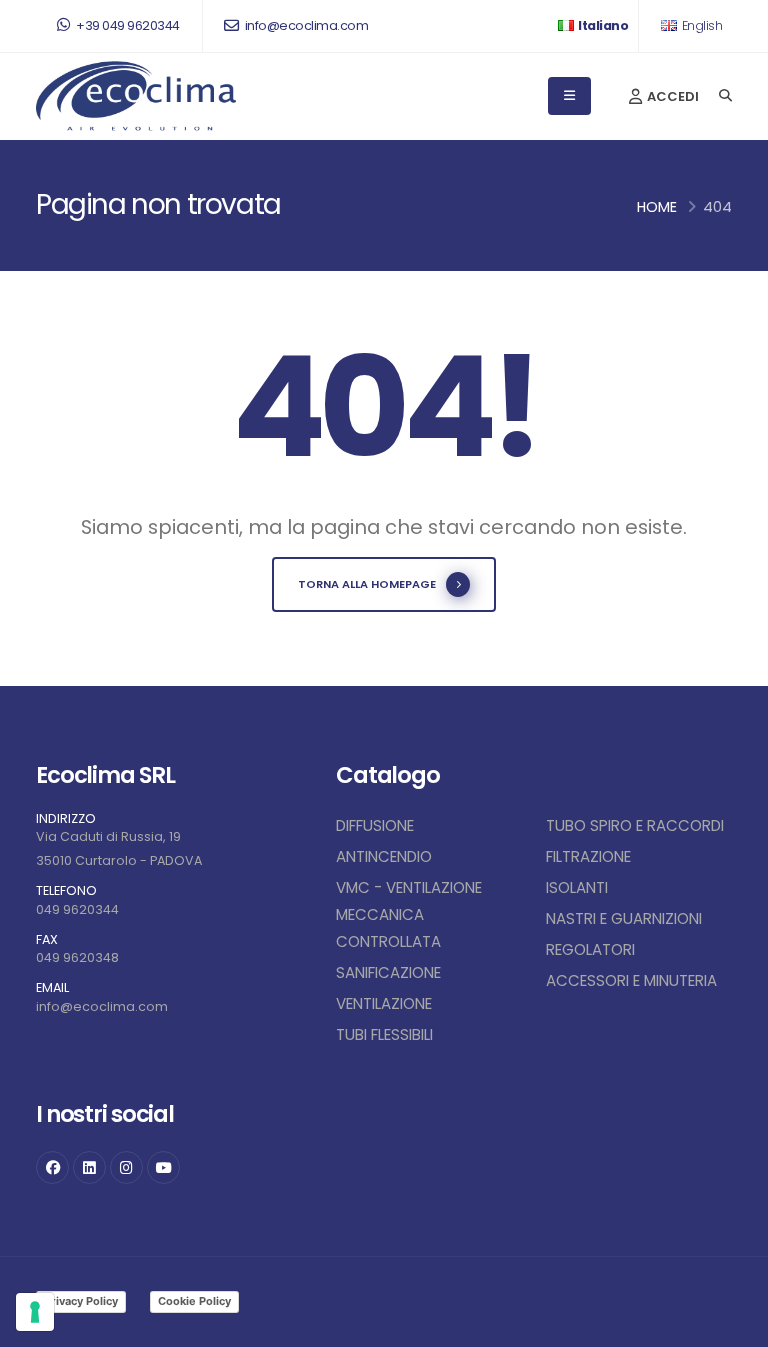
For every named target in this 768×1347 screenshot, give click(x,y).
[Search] (725, 96)
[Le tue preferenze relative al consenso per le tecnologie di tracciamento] (35, 1312)
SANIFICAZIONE (388, 972)
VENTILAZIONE (384, 1003)
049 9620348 (77, 957)
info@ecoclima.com (305, 25)
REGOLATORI (590, 949)
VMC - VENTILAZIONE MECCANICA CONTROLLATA (409, 914)
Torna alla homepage (367, 584)
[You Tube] (163, 1167)
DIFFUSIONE (375, 825)
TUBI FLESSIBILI (384, 1034)
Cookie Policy (194, 1301)
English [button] (700, 25)
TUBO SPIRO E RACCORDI (635, 825)
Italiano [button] (602, 25)
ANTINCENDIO (384, 856)
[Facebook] (52, 1167)
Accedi (671, 96)
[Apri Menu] (569, 96)
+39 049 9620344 (127, 25)
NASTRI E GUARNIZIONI (624, 918)
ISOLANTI (577, 887)
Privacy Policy (81, 1301)
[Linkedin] (89, 1167)
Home (657, 207)
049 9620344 (77, 909)
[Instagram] (126, 1167)
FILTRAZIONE (588, 856)
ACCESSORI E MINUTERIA (631, 980)
